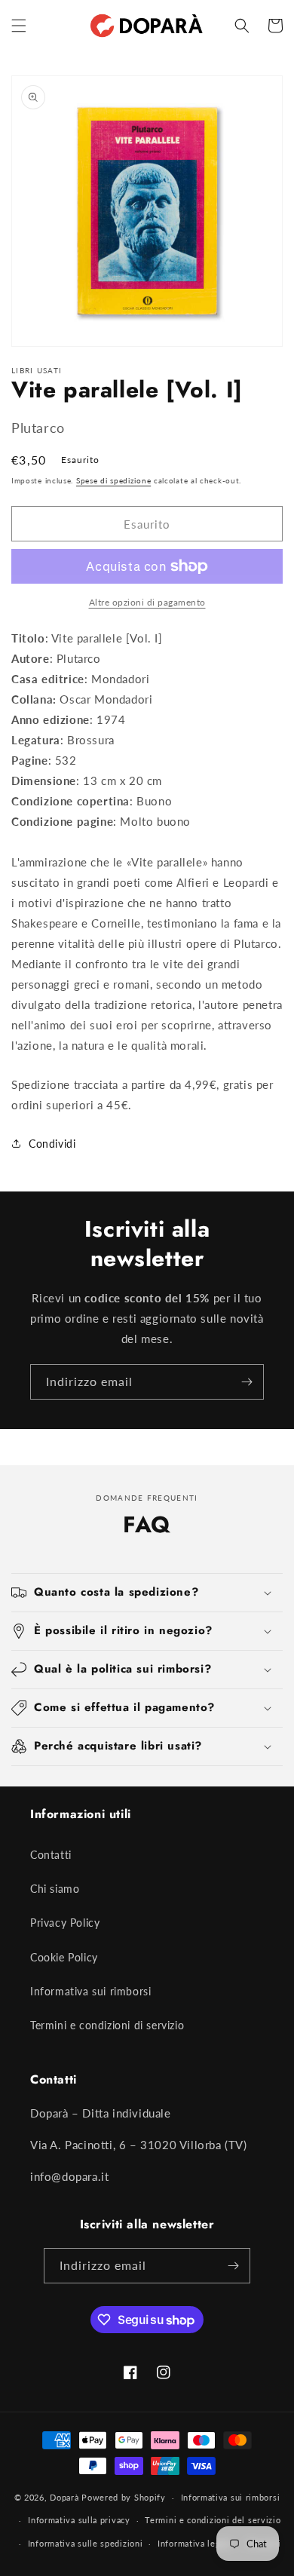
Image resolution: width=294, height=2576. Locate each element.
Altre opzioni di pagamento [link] (147, 602)
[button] (19, 26)
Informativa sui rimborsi (90, 1991)
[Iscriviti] (247, 1382)
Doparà (64, 2497)
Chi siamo (55, 1889)
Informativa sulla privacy (79, 2520)
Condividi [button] (52, 1144)
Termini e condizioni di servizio (107, 2025)
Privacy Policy (65, 1923)
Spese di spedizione (113, 480)
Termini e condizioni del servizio (213, 2520)
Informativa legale (195, 2543)
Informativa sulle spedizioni (86, 2543)
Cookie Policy (64, 1957)
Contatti (51, 1855)
